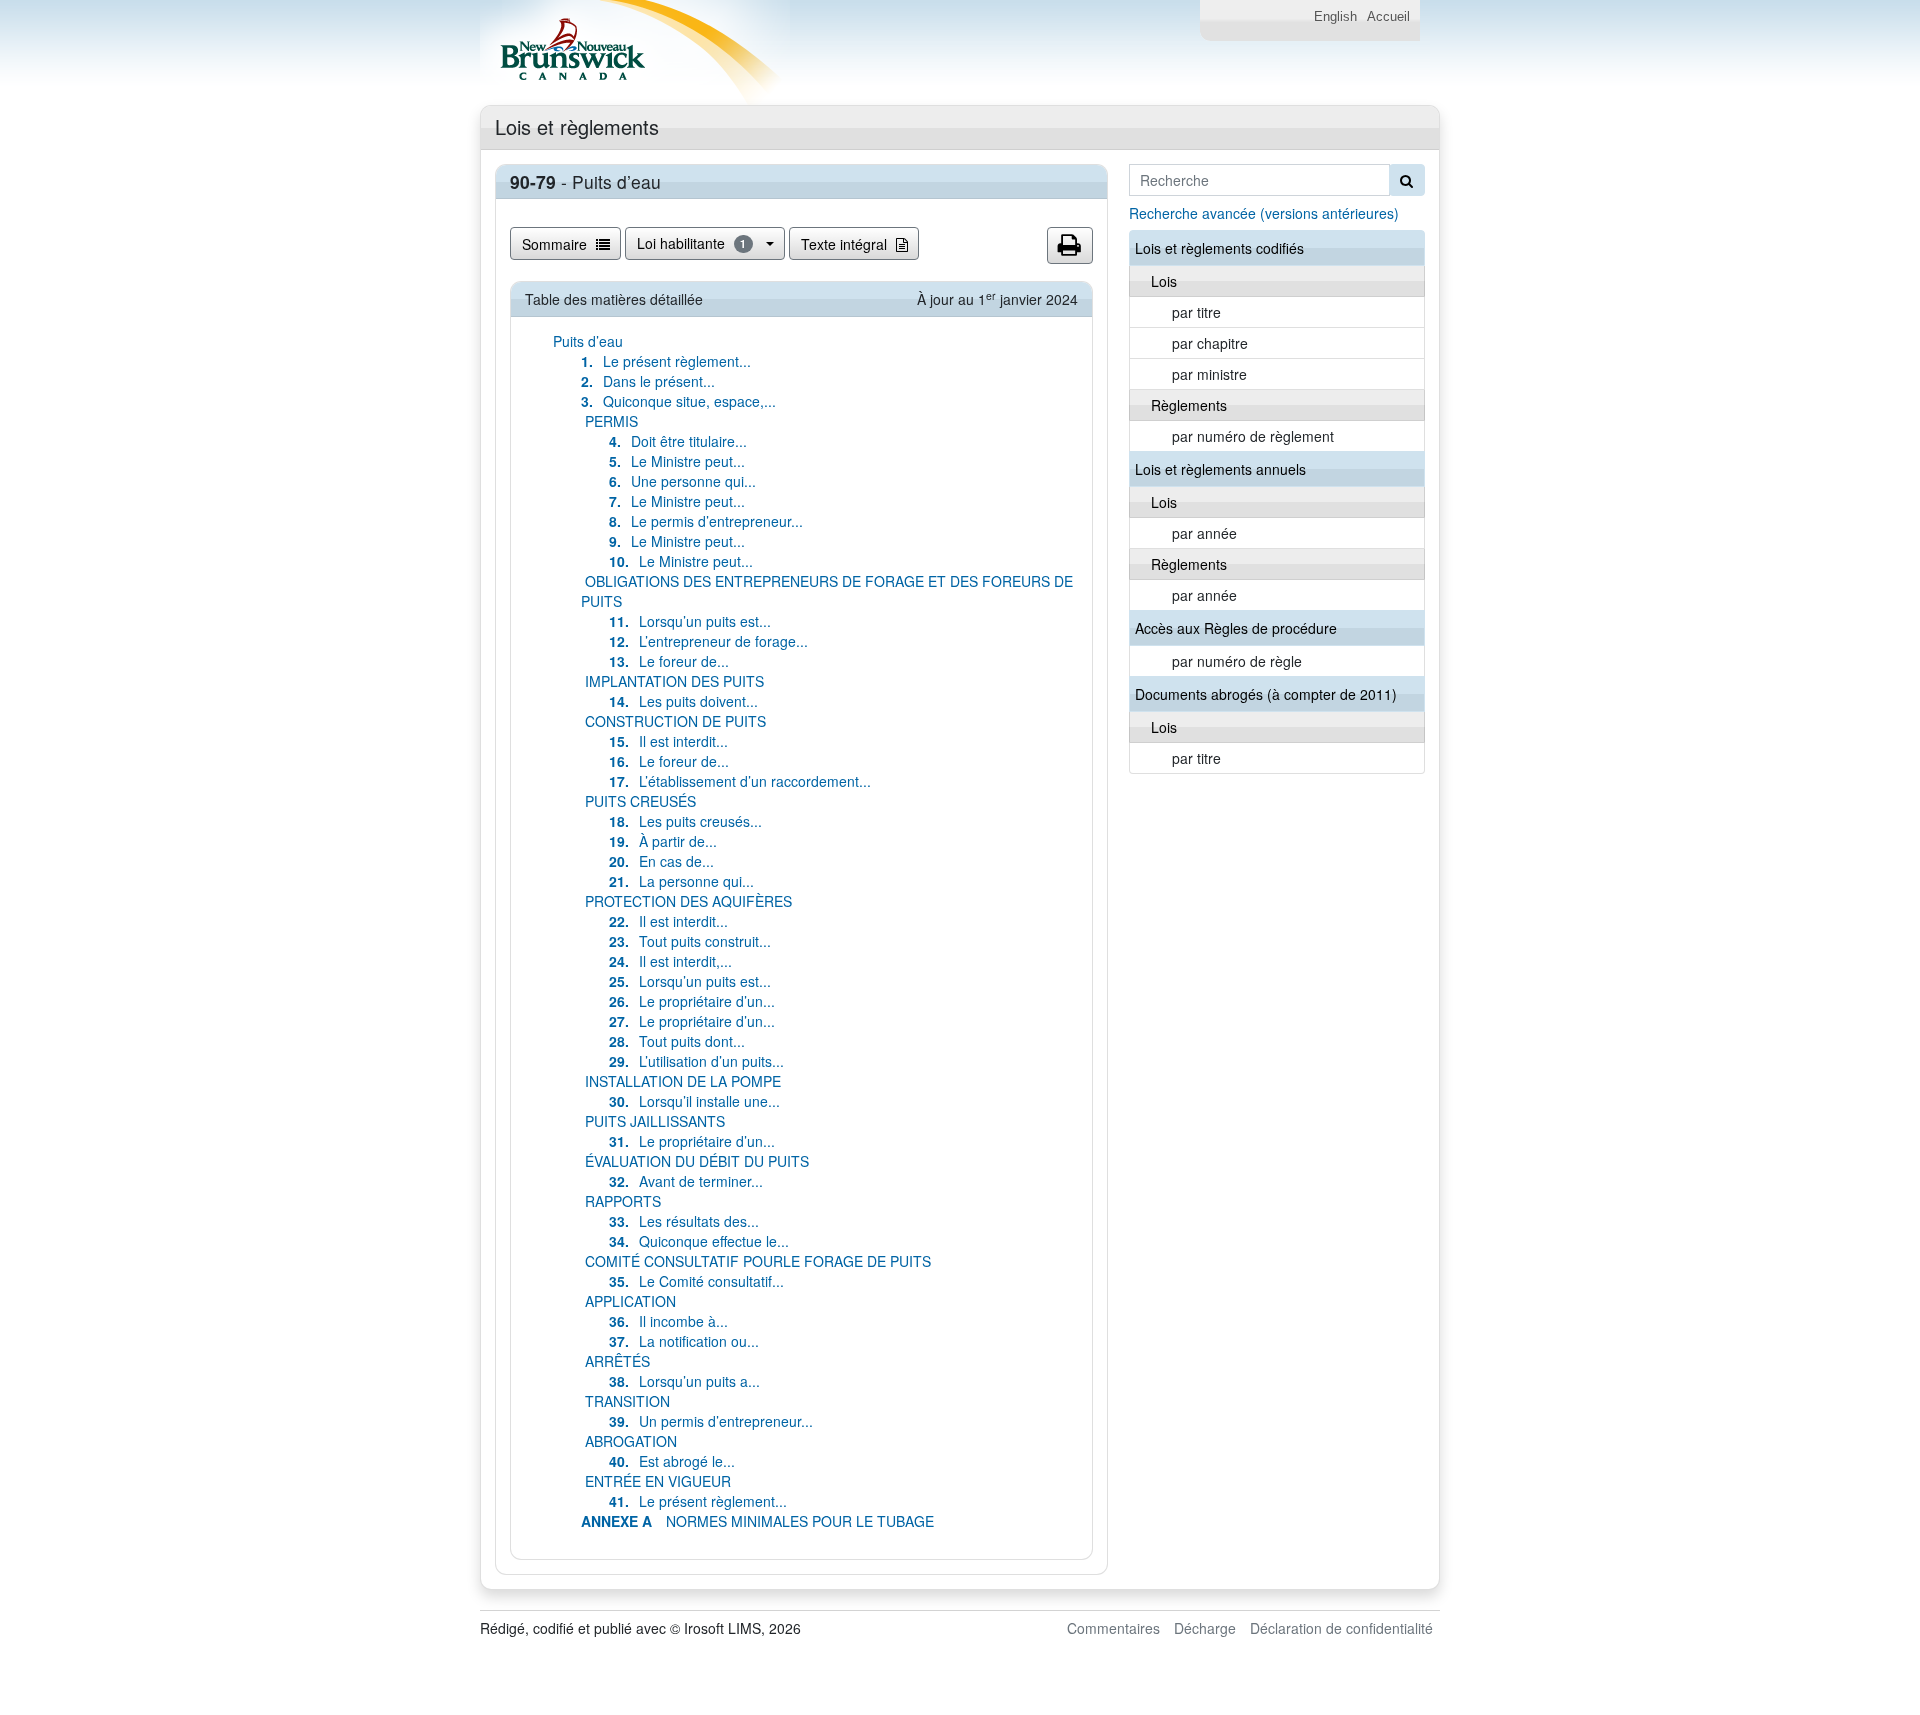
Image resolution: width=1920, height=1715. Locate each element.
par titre (1196, 312)
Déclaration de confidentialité (1341, 1628)
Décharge (1205, 1628)
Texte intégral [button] (846, 244)
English (1335, 17)
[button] (1070, 246)
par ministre (1209, 374)
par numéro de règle (1237, 661)
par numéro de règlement (1253, 436)
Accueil (1388, 17)
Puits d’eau (588, 341)
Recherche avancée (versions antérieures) (1264, 213)
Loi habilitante (692, 243)
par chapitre (1210, 343)
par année (1204, 533)
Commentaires (1113, 1628)
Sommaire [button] (556, 244)
